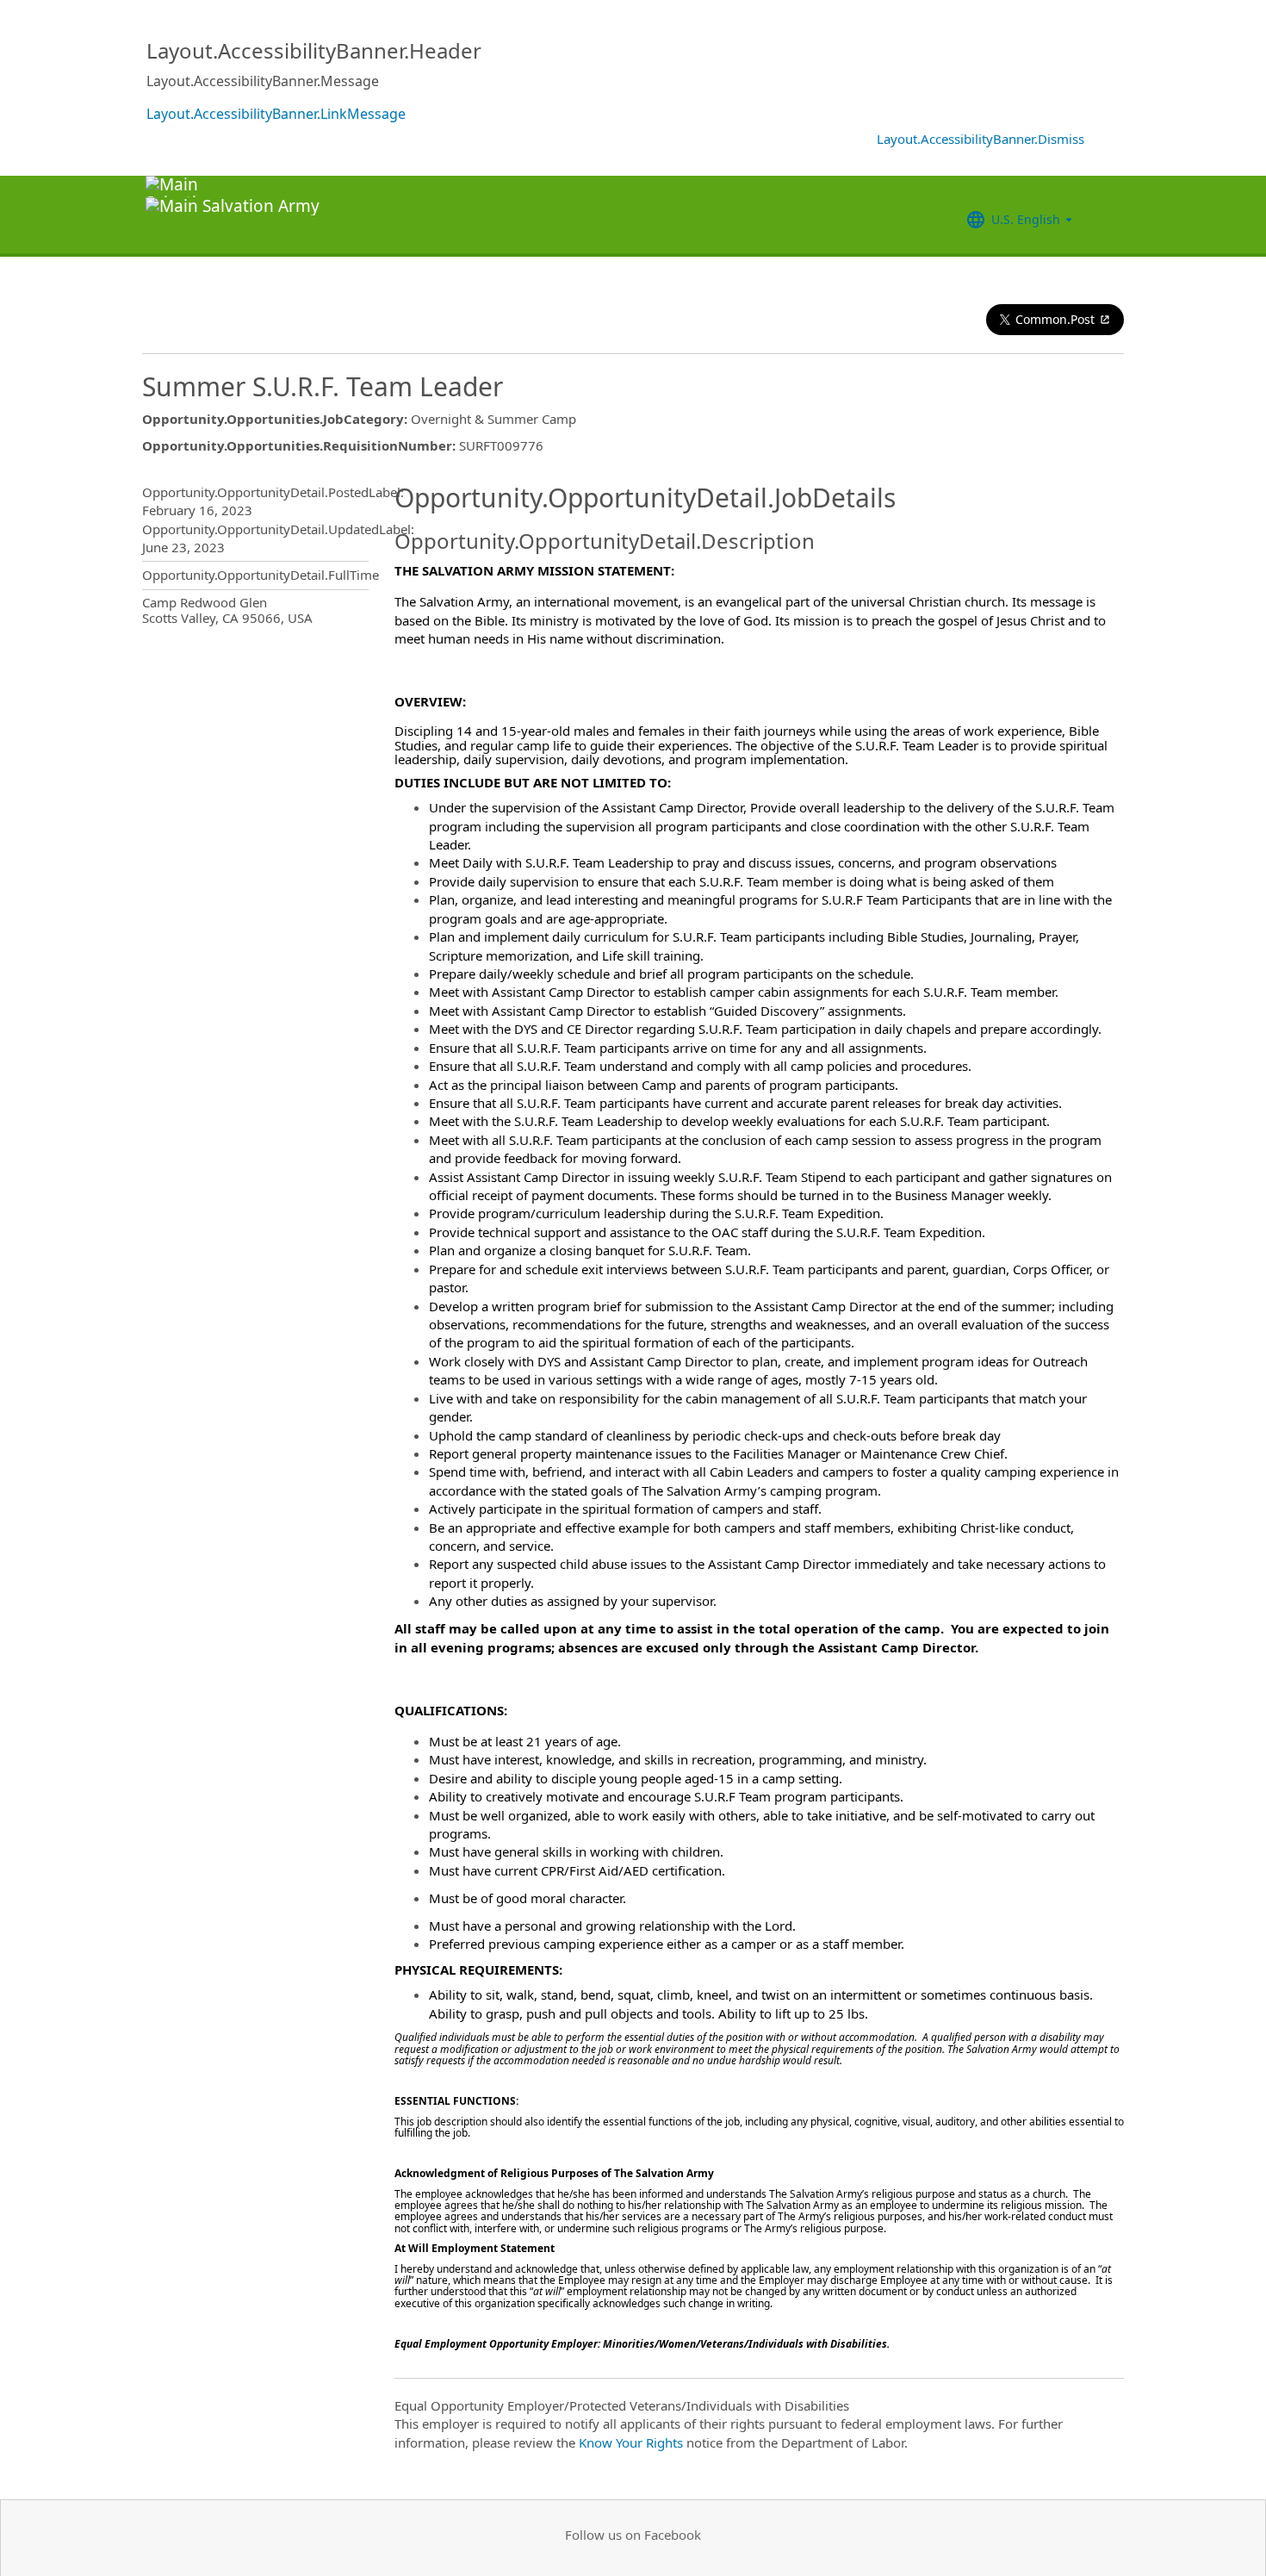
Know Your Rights (631, 2442)
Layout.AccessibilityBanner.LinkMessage (276, 114)
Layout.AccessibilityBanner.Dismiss (981, 139)
